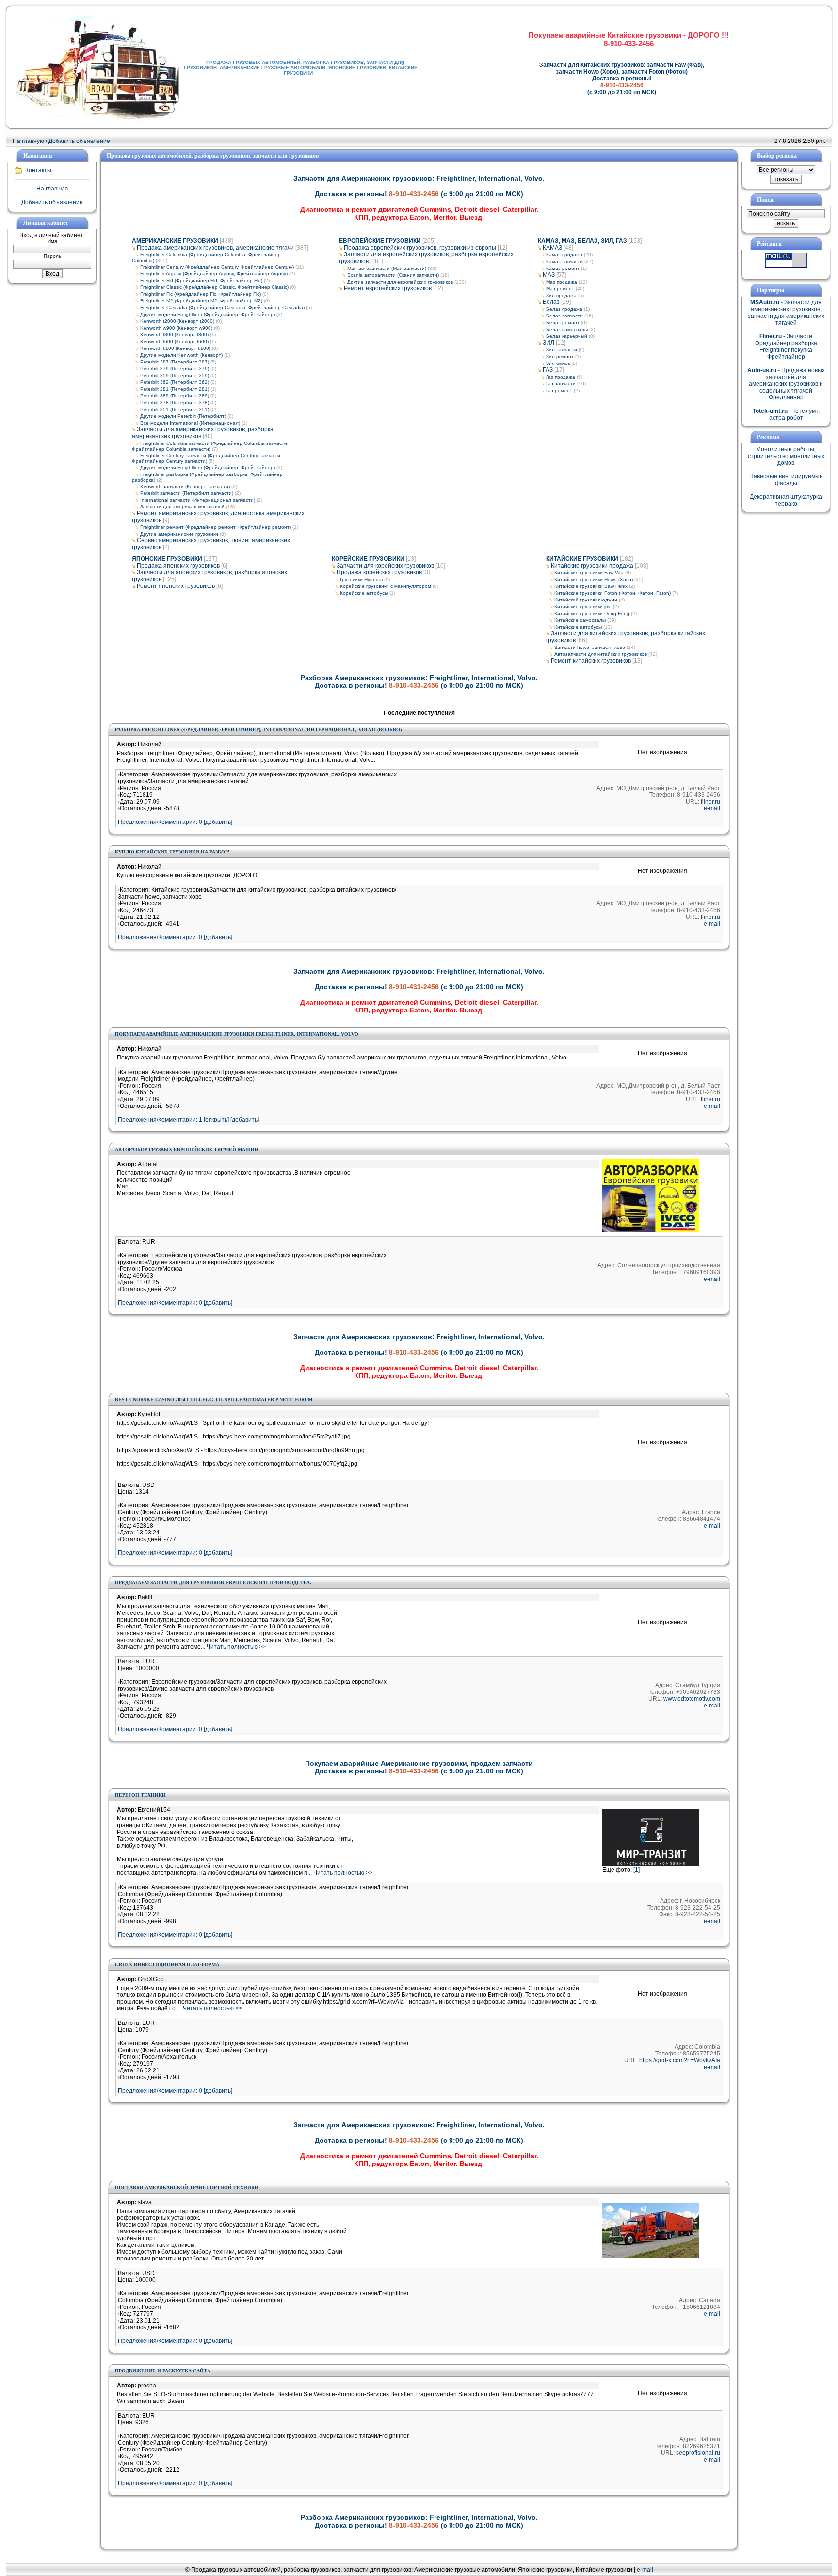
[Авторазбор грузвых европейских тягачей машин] (651, 1230)
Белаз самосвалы (567, 329)
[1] (637, 1870)
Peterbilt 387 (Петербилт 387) (175, 362)
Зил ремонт (560, 356)
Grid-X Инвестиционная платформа (167, 1965)
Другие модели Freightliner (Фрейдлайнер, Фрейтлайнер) (208, 314)
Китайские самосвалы (580, 620)
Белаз (551, 302)
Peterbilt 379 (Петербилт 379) (175, 369)
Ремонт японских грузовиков (176, 586)
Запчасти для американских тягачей (182, 507)
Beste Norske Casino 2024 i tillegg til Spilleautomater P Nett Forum (214, 1399)
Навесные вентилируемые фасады (786, 480)
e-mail (712, 808)
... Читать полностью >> (233, 1647)
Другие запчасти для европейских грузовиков (400, 282)
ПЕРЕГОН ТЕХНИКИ (140, 1795)
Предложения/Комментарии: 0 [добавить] (175, 822)
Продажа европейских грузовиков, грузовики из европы (420, 248)
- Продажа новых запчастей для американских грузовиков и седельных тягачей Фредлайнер (786, 384)
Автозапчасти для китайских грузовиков (601, 654)
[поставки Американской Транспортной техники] (651, 2256)
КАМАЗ (552, 248)
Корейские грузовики (368, 559)
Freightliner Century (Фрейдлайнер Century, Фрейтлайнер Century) (217, 267)
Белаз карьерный (567, 336)
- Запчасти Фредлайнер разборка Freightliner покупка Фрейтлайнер (786, 347)
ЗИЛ (548, 343)
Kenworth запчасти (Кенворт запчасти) (185, 486)
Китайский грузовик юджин (586, 600)
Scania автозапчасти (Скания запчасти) (393, 275)
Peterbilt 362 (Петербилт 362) (175, 382)
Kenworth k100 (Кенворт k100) (175, 348)
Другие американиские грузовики (179, 534)
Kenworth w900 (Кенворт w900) (176, 328)
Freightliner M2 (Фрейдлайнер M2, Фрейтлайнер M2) (201, 301)
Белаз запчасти (564, 316)
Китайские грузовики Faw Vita (589, 573)
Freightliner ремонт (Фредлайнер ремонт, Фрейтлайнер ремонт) (216, 527)
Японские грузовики (167, 559)
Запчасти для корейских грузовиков (385, 566)
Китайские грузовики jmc (583, 607)
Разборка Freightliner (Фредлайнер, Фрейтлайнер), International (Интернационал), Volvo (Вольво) (258, 730)
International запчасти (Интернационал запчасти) (198, 500)
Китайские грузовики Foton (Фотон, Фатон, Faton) (612, 593)
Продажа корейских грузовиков (379, 572)
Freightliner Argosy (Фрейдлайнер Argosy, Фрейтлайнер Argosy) (214, 274)
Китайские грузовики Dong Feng (592, 613)
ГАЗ (548, 370)
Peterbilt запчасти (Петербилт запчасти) (187, 493)
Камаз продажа (564, 255)
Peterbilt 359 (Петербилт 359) (175, 375)
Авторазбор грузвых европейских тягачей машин (187, 1149)
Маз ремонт (560, 289)
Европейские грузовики (380, 241)
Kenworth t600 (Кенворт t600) (174, 341)
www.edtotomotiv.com (692, 1699)
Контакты (38, 170)
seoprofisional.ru (698, 2453)
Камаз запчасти (564, 261)
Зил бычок (558, 363)
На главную (28, 141)
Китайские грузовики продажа (592, 566)
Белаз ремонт (563, 323)
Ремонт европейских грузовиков (388, 288)
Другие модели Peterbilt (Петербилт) (183, 416)
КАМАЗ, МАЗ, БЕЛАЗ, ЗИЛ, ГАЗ (582, 241)
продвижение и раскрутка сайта (163, 2371)
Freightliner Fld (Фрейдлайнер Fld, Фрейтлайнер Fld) (201, 280)
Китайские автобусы (578, 627)
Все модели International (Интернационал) (190, 423)
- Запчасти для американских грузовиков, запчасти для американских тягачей (786, 313)
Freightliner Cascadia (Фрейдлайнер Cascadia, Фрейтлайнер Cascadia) (222, 308)
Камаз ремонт (563, 268)
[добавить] (245, 1120)
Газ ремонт (559, 390)
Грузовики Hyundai (361, 579)
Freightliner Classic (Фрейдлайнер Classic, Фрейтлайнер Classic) (214, 287)
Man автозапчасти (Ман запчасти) (387, 268)
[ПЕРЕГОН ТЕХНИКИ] (651, 1865)
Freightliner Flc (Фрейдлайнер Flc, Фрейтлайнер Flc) (201, 294)
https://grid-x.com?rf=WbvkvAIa (680, 2060)
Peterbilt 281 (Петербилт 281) (175, 389)
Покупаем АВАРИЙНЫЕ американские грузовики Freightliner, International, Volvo (237, 1034)
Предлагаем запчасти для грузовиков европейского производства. (213, 1583)
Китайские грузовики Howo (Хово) (594, 579)
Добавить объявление (79, 141)
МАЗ (549, 275)
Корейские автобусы (364, 593)
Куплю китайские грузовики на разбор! (172, 852)
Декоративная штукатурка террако (786, 500)
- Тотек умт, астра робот (786, 414)
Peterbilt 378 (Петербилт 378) (175, 403)
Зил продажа (561, 295)
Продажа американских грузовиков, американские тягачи (215, 248)
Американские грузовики (175, 241)
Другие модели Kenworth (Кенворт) (181, 355)
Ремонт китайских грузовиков (591, 661)
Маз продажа (562, 282)
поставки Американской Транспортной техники (187, 2188)
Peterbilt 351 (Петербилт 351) (175, 409)
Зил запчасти (562, 350)
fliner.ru (710, 802)
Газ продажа (561, 377)
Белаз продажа (564, 309)
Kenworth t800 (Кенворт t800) (174, 335)
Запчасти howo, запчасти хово (590, 647)
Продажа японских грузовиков (178, 566)
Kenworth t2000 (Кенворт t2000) (177, 321)
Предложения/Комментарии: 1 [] (173, 1120)
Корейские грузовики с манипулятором (386, 586)
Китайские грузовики (582, 559)
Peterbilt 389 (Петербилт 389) (175, 396)
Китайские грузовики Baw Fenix (591, 586)
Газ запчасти (561, 384)
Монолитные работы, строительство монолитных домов (786, 456)
